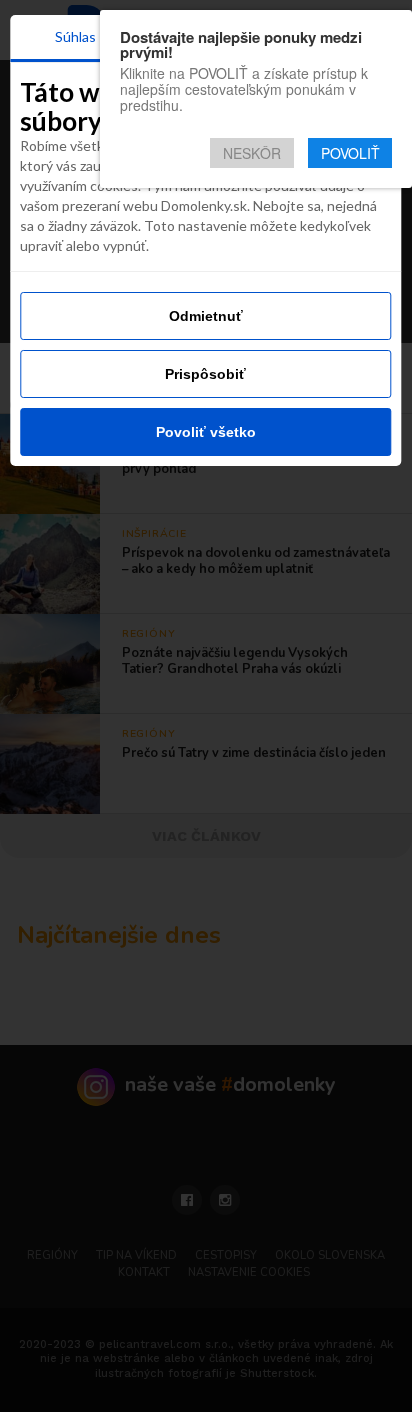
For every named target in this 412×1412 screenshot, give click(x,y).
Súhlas (75, 36)
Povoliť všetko (206, 432)
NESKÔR (252, 153)
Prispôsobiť (205, 374)
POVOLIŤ (350, 153)
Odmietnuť (206, 316)
